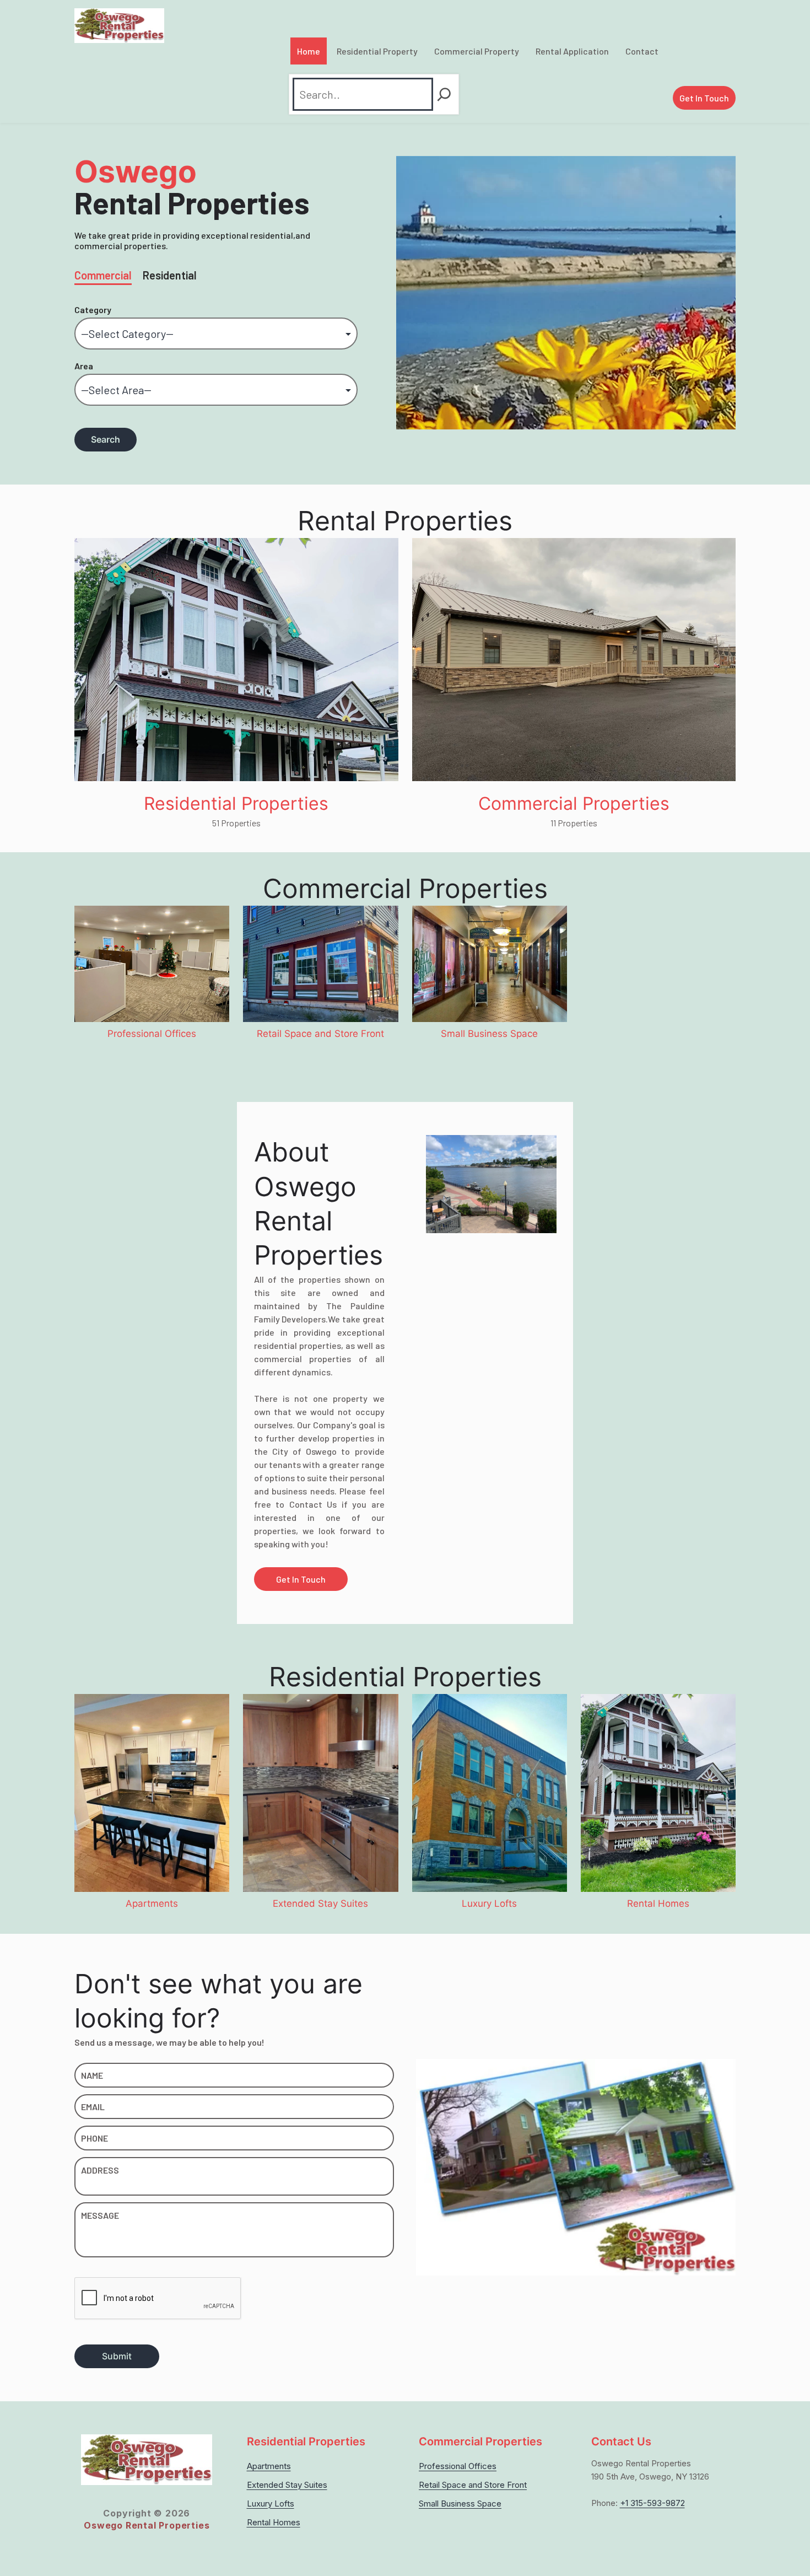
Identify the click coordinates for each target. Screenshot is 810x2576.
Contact (642, 51)
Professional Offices (458, 2466)
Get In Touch (704, 98)
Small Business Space (460, 2504)
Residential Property (377, 51)
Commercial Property (477, 51)
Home (309, 51)
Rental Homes (274, 2522)
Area (84, 366)
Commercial (103, 275)
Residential (170, 275)
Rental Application (572, 51)
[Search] (444, 94)
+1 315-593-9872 (652, 2503)
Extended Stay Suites (287, 2485)
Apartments (269, 2466)
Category (93, 310)
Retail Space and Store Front (473, 2485)
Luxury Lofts (271, 2504)
